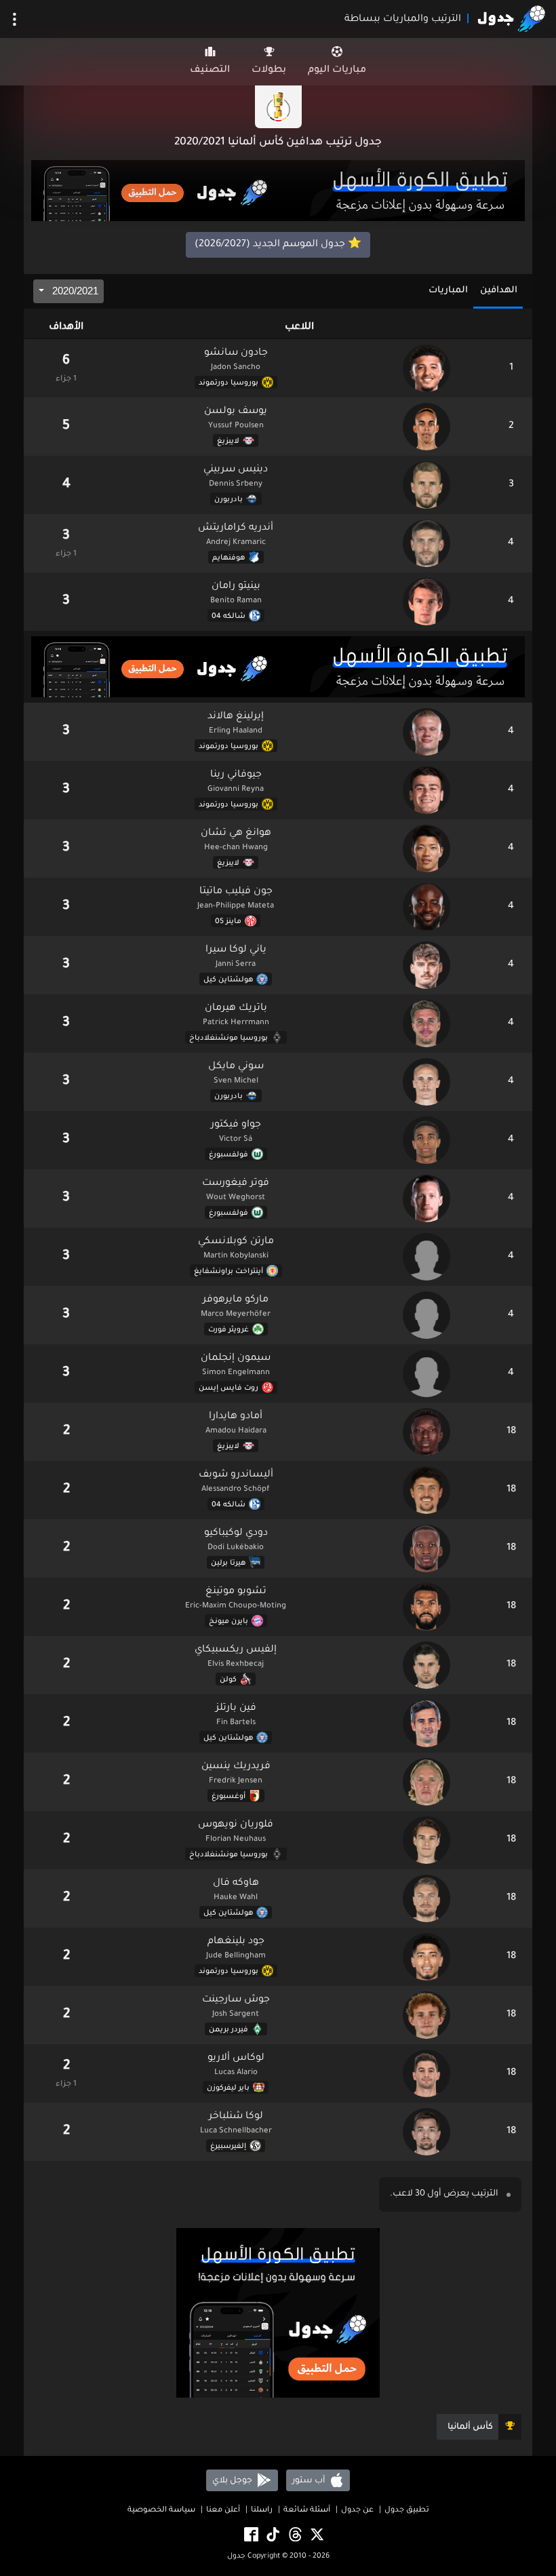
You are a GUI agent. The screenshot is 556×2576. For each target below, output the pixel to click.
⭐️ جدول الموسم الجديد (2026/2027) (278, 245)
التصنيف (210, 71)
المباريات (448, 291)
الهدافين (499, 291)
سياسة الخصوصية (161, 2511)
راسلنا (262, 2511)
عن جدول (357, 2511)
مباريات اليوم (337, 71)
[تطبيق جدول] (278, 192)
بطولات (269, 71)
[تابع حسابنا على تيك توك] (272, 2535)
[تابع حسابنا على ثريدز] (294, 2535)
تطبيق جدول (407, 2511)
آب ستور (310, 2480)
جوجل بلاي (233, 2480)
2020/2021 (74, 291)
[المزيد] (15, 19)
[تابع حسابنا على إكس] (316, 2535)
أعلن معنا (223, 2511)
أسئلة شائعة (307, 2511)
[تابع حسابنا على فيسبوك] (250, 2535)
